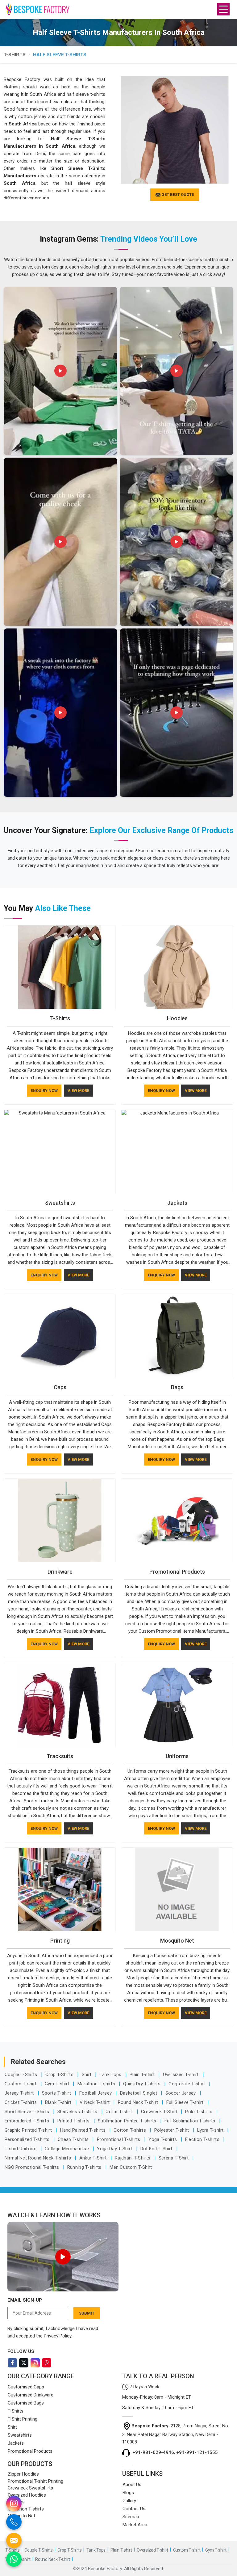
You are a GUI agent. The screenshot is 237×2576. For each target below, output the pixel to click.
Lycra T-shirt (211, 2130)
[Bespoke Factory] (21, 9)
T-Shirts (15, 55)
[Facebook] (12, 2363)
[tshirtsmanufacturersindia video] (60, 371)
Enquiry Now (44, 1091)
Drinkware (60, 1572)
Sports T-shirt (57, 2093)
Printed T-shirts (74, 2121)
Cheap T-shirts (74, 2139)
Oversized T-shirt (181, 2075)
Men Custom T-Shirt (131, 2167)
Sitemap (131, 2517)
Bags (177, 1387)
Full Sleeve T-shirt (186, 2102)
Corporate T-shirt (187, 2084)
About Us (132, 2485)
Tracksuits (60, 1756)
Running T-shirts (85, 2167)
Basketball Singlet (139, 2093)
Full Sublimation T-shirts (191, 2121)
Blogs (128, 2493)
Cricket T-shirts (21, 2102)
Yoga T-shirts (163, 2139)
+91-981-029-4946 (153, 2452)
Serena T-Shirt (174, 2158)
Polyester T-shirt (172, 2130)
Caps (60, 1387)
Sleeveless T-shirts (78, 2112)
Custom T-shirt (21, 2084)
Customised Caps (26, 2387)
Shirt (87, 2075)
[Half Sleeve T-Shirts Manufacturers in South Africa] (175, 130)
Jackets (177, 1203)
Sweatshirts (60, 1203)
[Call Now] (14, 2522)
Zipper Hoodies (23, 2474)
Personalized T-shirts (28, 2139)
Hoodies (177, 1018)
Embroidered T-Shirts (27, 2121)
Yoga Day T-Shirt (115, 2149)
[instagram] (14, 2503)
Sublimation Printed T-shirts (128, 2121)
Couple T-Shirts (22, 2075)
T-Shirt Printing (23, 2419)
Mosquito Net (177, 1941)
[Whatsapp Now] (14, 2559)
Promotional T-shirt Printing (35, 2481)
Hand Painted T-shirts (84, 2130)
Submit (87, 2313)
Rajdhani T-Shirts (133, 2158)
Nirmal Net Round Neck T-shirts (38, 2158)
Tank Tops (111, 2075)
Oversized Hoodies (27, 2495)
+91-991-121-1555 (197, 2452)
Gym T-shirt (58, 2084)
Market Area (135, 2525)
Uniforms (177, 1756)
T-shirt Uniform (21, 2149)
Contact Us (134, 2509)
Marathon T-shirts (97, 2084)
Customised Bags (26, 2403)
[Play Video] (63, 2257)
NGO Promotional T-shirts (33, 2167)
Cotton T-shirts (130, 2130)
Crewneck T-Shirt (160, 2112)
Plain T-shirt (143, 2075)
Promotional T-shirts (119, 2139)
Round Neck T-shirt (139, 2102)
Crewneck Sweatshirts (30, 2488)
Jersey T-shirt (20, 2093)
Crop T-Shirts (60, 2075)
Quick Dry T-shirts (142, 2084)
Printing (60, 1941)
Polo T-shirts (199, 2112)
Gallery (129, 2501)
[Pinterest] (47, 2363)
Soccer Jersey (181, 2093)
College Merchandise (67, 2149)
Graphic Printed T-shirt (29, 2130)
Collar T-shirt (120, 2112)
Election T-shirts (203, 2139)
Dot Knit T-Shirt (157, 2149)
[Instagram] (35, 2363)
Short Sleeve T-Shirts (28, 2112)
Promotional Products (177, 1572)
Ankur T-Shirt (94, 2158)
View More (78, 1091)
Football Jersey (96, 2093)
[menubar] (223, 9)
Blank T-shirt (59, 2102)
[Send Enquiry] (14, 2540)
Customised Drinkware (31, 2395)
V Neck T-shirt (95, 2102)
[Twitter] (24, 2363)
